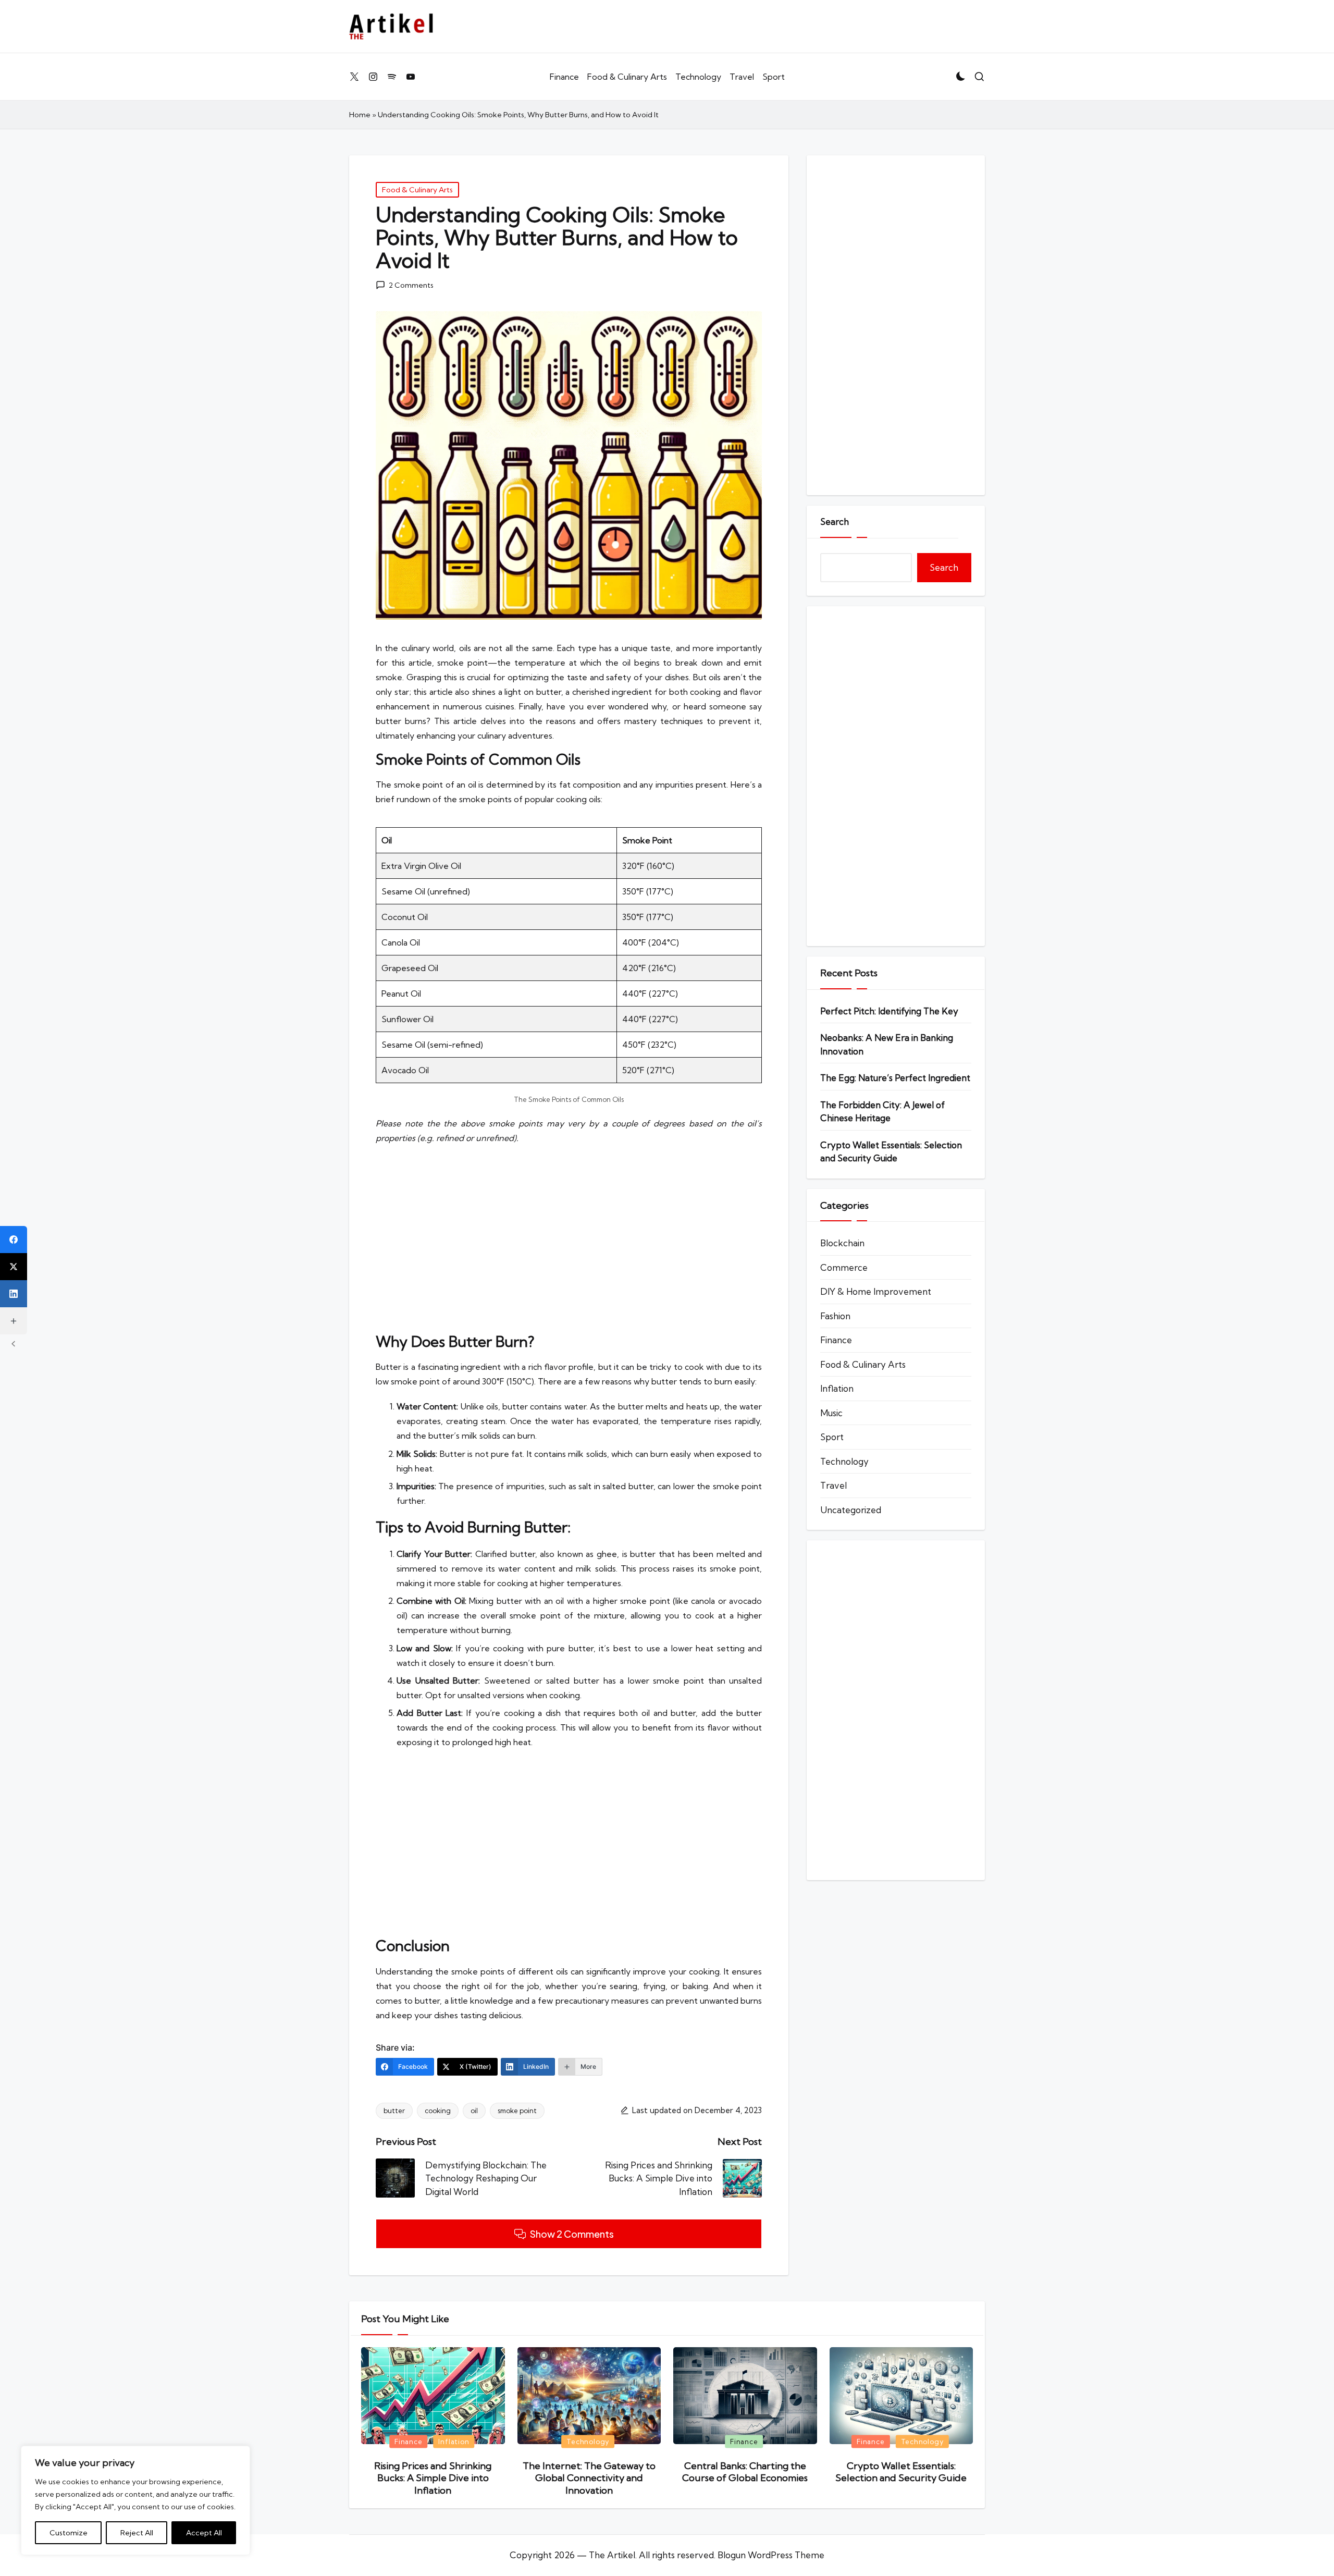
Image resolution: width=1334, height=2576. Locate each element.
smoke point (517, 2111)
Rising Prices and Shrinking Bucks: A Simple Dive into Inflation (433, 2478)
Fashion (835, 1316)
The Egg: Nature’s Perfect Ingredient (895, 1078)
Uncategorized (851, 1510)
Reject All (137, 2533)
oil (474, 2111)
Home (360, 115)
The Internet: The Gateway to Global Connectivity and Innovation (589, 2478)
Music (831, 1413)
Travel (833, 1485)
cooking (438, 2111)
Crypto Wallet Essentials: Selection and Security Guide (891, 1152)
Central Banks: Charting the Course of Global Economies (745, 2472)
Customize (69, 2533)
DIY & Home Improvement (876, 1291)
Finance (836, 1340)
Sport (832, 1437)
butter (394, 2111)
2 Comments (411, 285)
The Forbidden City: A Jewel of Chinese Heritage (882, 1112)
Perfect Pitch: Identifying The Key (889, 1011)
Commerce (844, 1267)
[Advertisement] (569, 1239)
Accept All (204, 2533)
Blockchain (842, 1243)
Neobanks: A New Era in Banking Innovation (887, 1044)
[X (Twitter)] (14, 1267)
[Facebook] (14, 1240)
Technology (844, 1461)
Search (835, 522)
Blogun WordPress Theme (771, 2555)
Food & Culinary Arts (417, 190)
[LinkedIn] (14, 1294)
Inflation (837, 1388)
